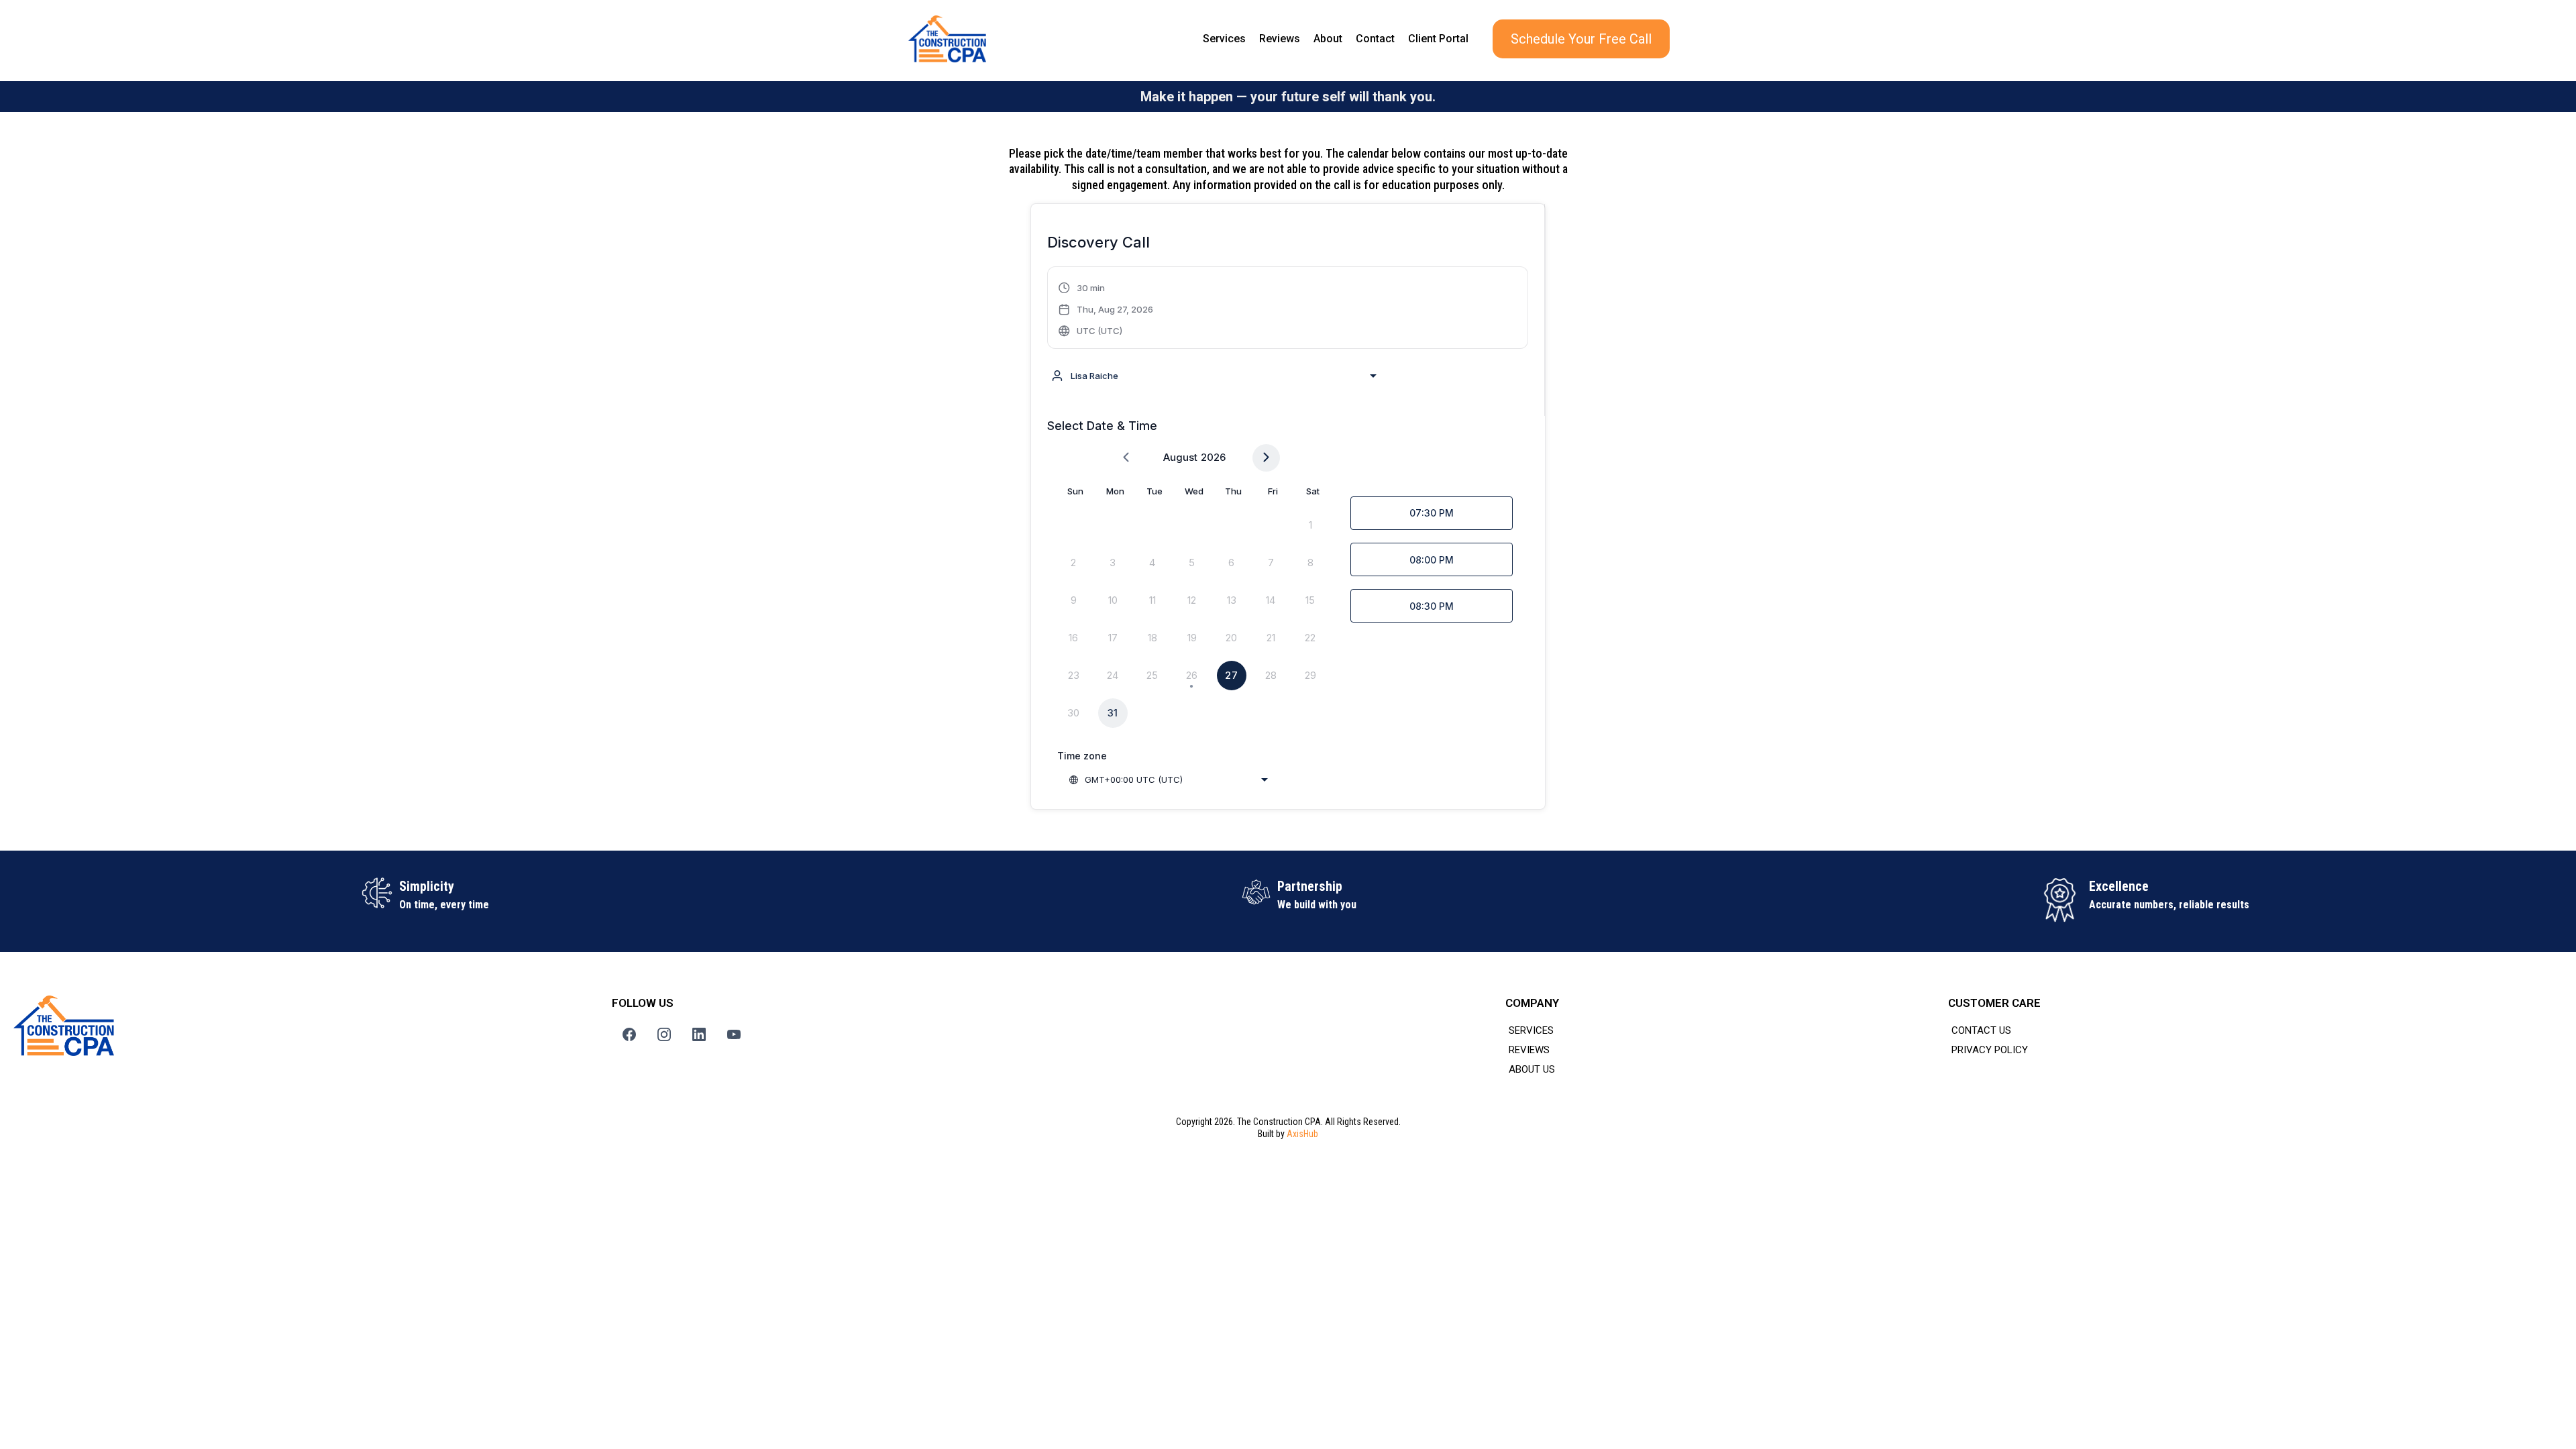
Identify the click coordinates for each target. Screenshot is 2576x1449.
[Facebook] (629, 1034)
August (1180, 457)
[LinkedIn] (699, 1034)
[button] (1106, 309)
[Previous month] (1126, 458)
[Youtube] (734, 1034)
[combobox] (1214, 376)
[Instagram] (664, 1034)
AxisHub (1302, 1134)
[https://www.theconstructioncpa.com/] (947, 39)
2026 (1213, 457)
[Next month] (1266, 458)
